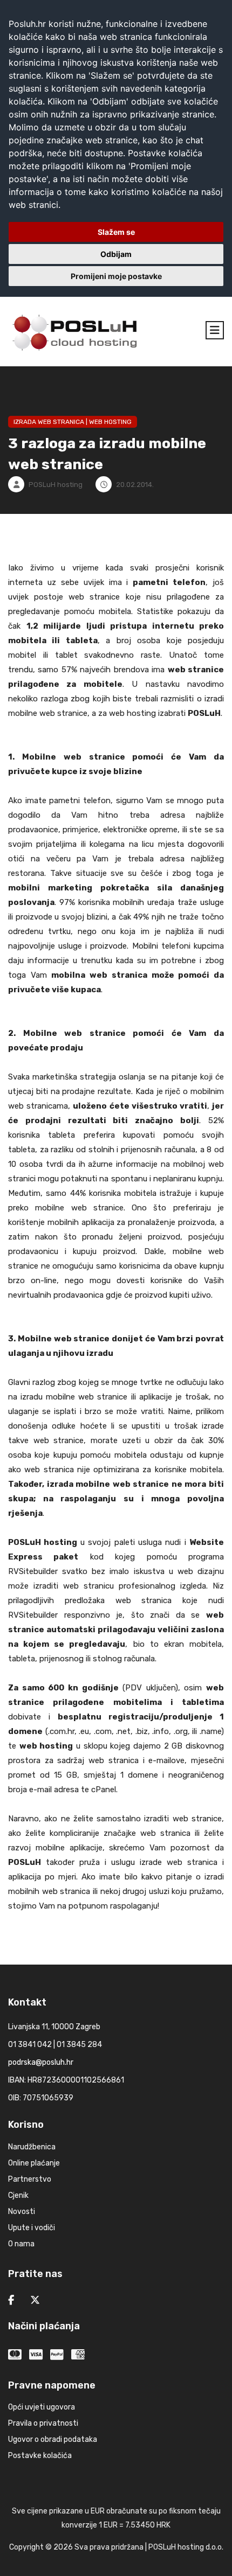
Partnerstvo (30, 2179)
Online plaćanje (34, 2163)
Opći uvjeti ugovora (42, 2407)
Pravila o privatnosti (43, 2423)
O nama (21, 2244)
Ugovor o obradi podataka (53, 2439)
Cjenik (18, 2195)
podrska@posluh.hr (41, 2062)
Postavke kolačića (40, 2456)
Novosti (22, 2212)
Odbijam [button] (116, 254)
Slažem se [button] (116, 232)
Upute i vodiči (32, 2228)
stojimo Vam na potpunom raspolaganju (83, 1906)
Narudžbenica (32, 2147)
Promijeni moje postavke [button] (116, 276)
